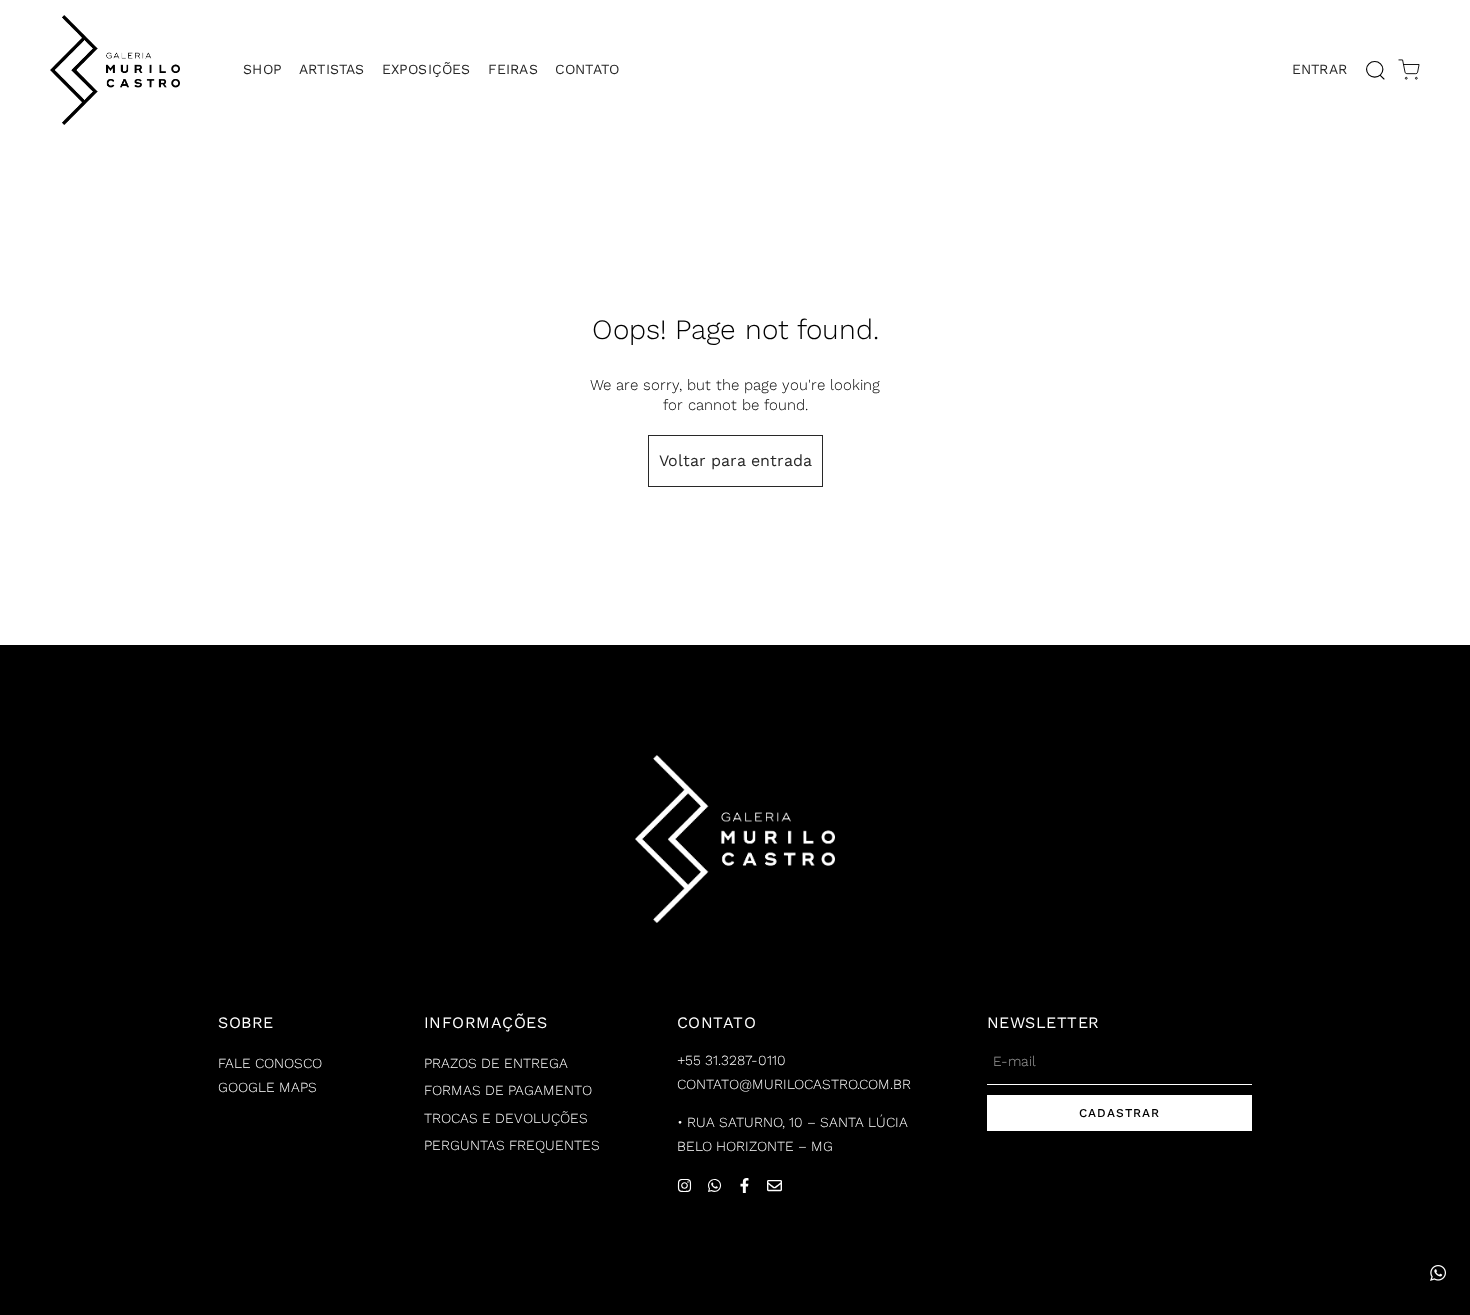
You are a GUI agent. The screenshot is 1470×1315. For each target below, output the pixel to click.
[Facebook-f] (744, 1185)
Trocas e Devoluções (506, 1118)
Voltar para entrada (735, 460)
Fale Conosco (270, 1063)
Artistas (332, 69)
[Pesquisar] (1375, 70)
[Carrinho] (1409, 70)
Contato (587, 69)
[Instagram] (684, 1185)
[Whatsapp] (714, 1185)
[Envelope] (774, 1185)
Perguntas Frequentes (512, 1145)
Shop (262, 69)
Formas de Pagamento (508, 1090)
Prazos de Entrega (496, 1063)
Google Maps (267, 1087)
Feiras (513, 69)
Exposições (426, 69)
